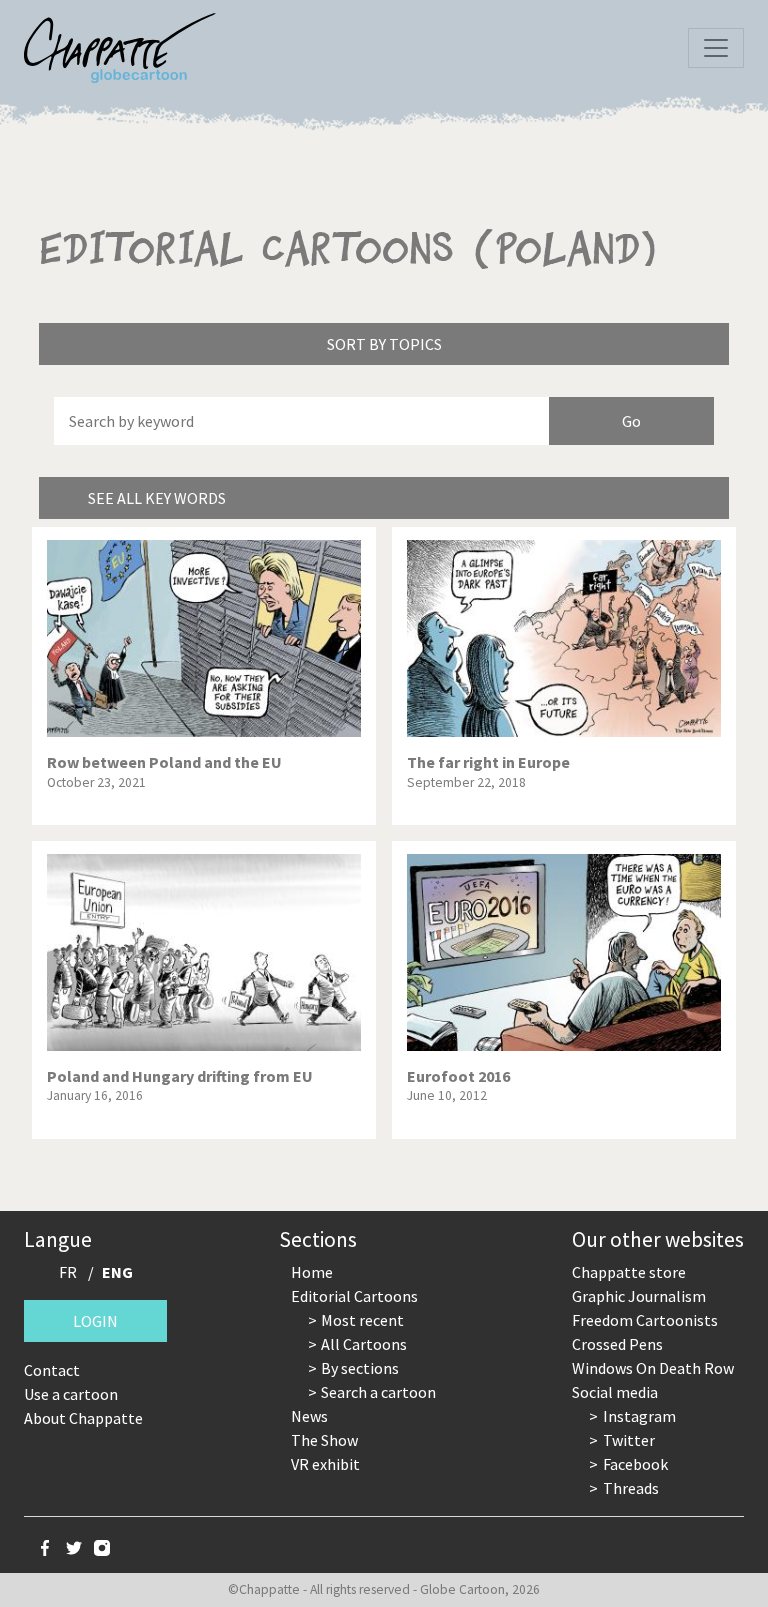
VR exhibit (325, 1464)
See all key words (157, 498)
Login (95, 1321)
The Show (324, 1440)
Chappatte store (629, 1272)
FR (68, 1272)
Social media (615, 1392)
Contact (52, 1370)
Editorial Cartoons (354, 1296)
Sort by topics (384, 344)
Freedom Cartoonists (645, 1320)
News (309, 1416)
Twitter (629, 1440)
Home (312, 1272)
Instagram (639, 1416)
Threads (631, 1488)
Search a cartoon (378, 1392)
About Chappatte (83, 1418)
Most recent (362, 1320)
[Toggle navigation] (716, 48)
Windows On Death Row (653, 1368)
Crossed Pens (617, 1344)
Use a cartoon (71, 1394)
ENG (117, 1272)
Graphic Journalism (639, 1296)
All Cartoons (364, 1344)
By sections (360, 1368)
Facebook (635, 1464)
